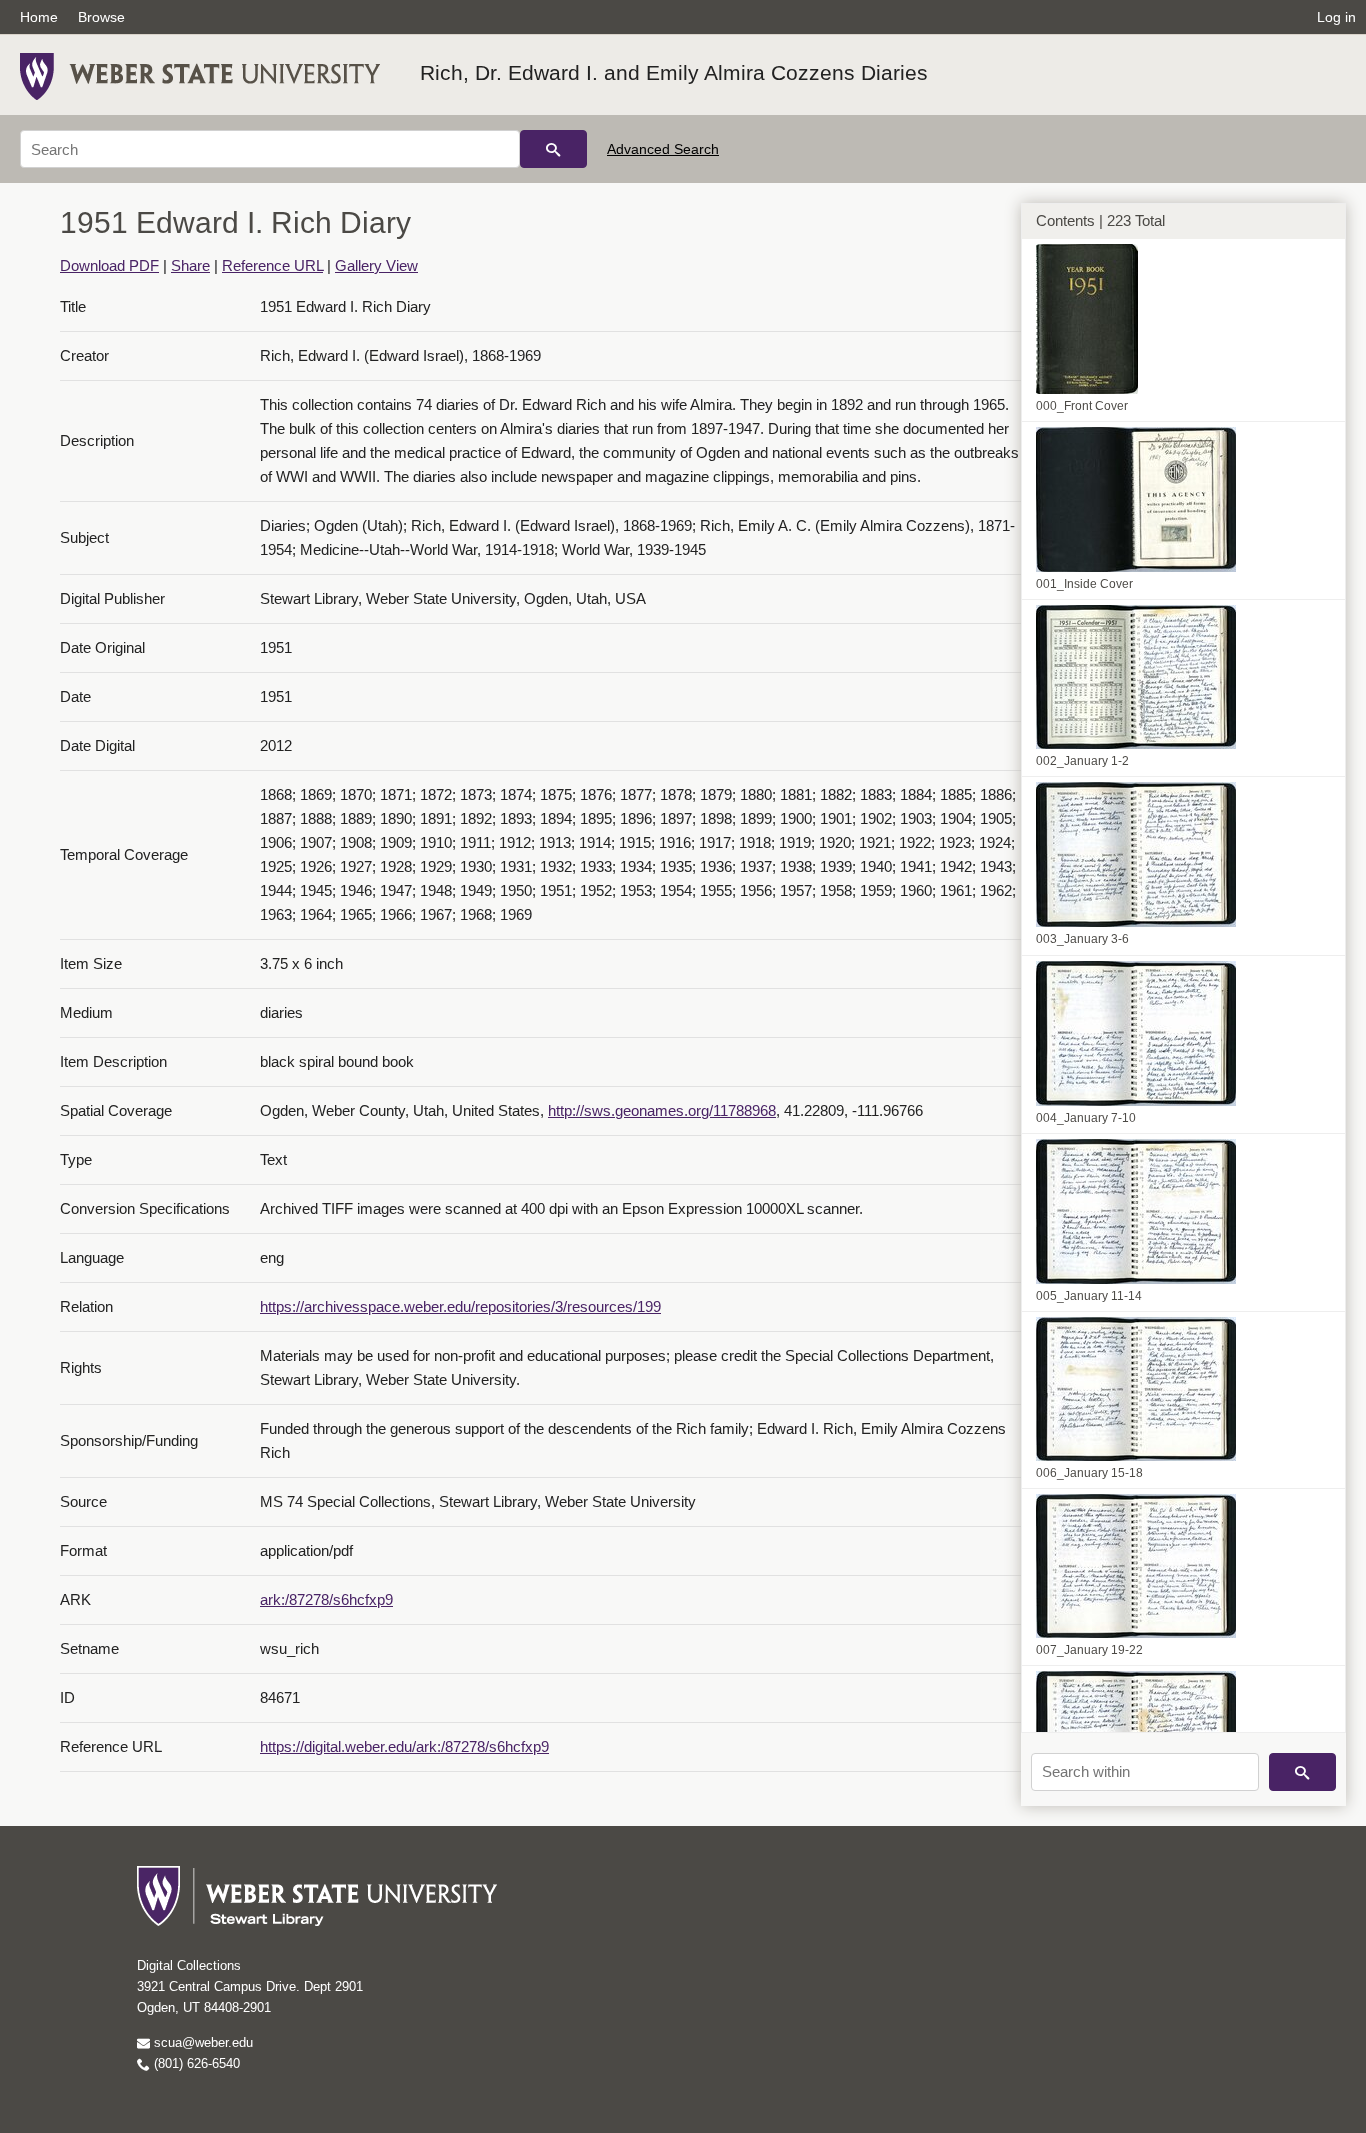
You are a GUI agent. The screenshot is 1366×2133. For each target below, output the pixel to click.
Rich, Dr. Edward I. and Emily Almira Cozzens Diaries (674, 72)
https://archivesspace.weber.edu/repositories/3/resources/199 (460, 1306)
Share (190, 265)
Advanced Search (663, 149)
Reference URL (272, 265)
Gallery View (376, 265)
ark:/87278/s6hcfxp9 (326, 1599)
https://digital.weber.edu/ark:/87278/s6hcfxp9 (404, 1746)
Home (39, 17)
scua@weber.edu (201, 2042)
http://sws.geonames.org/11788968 (662, 1110)
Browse (101, 17)
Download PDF (109, 265)
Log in (1336, 17)
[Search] (553, 149)
